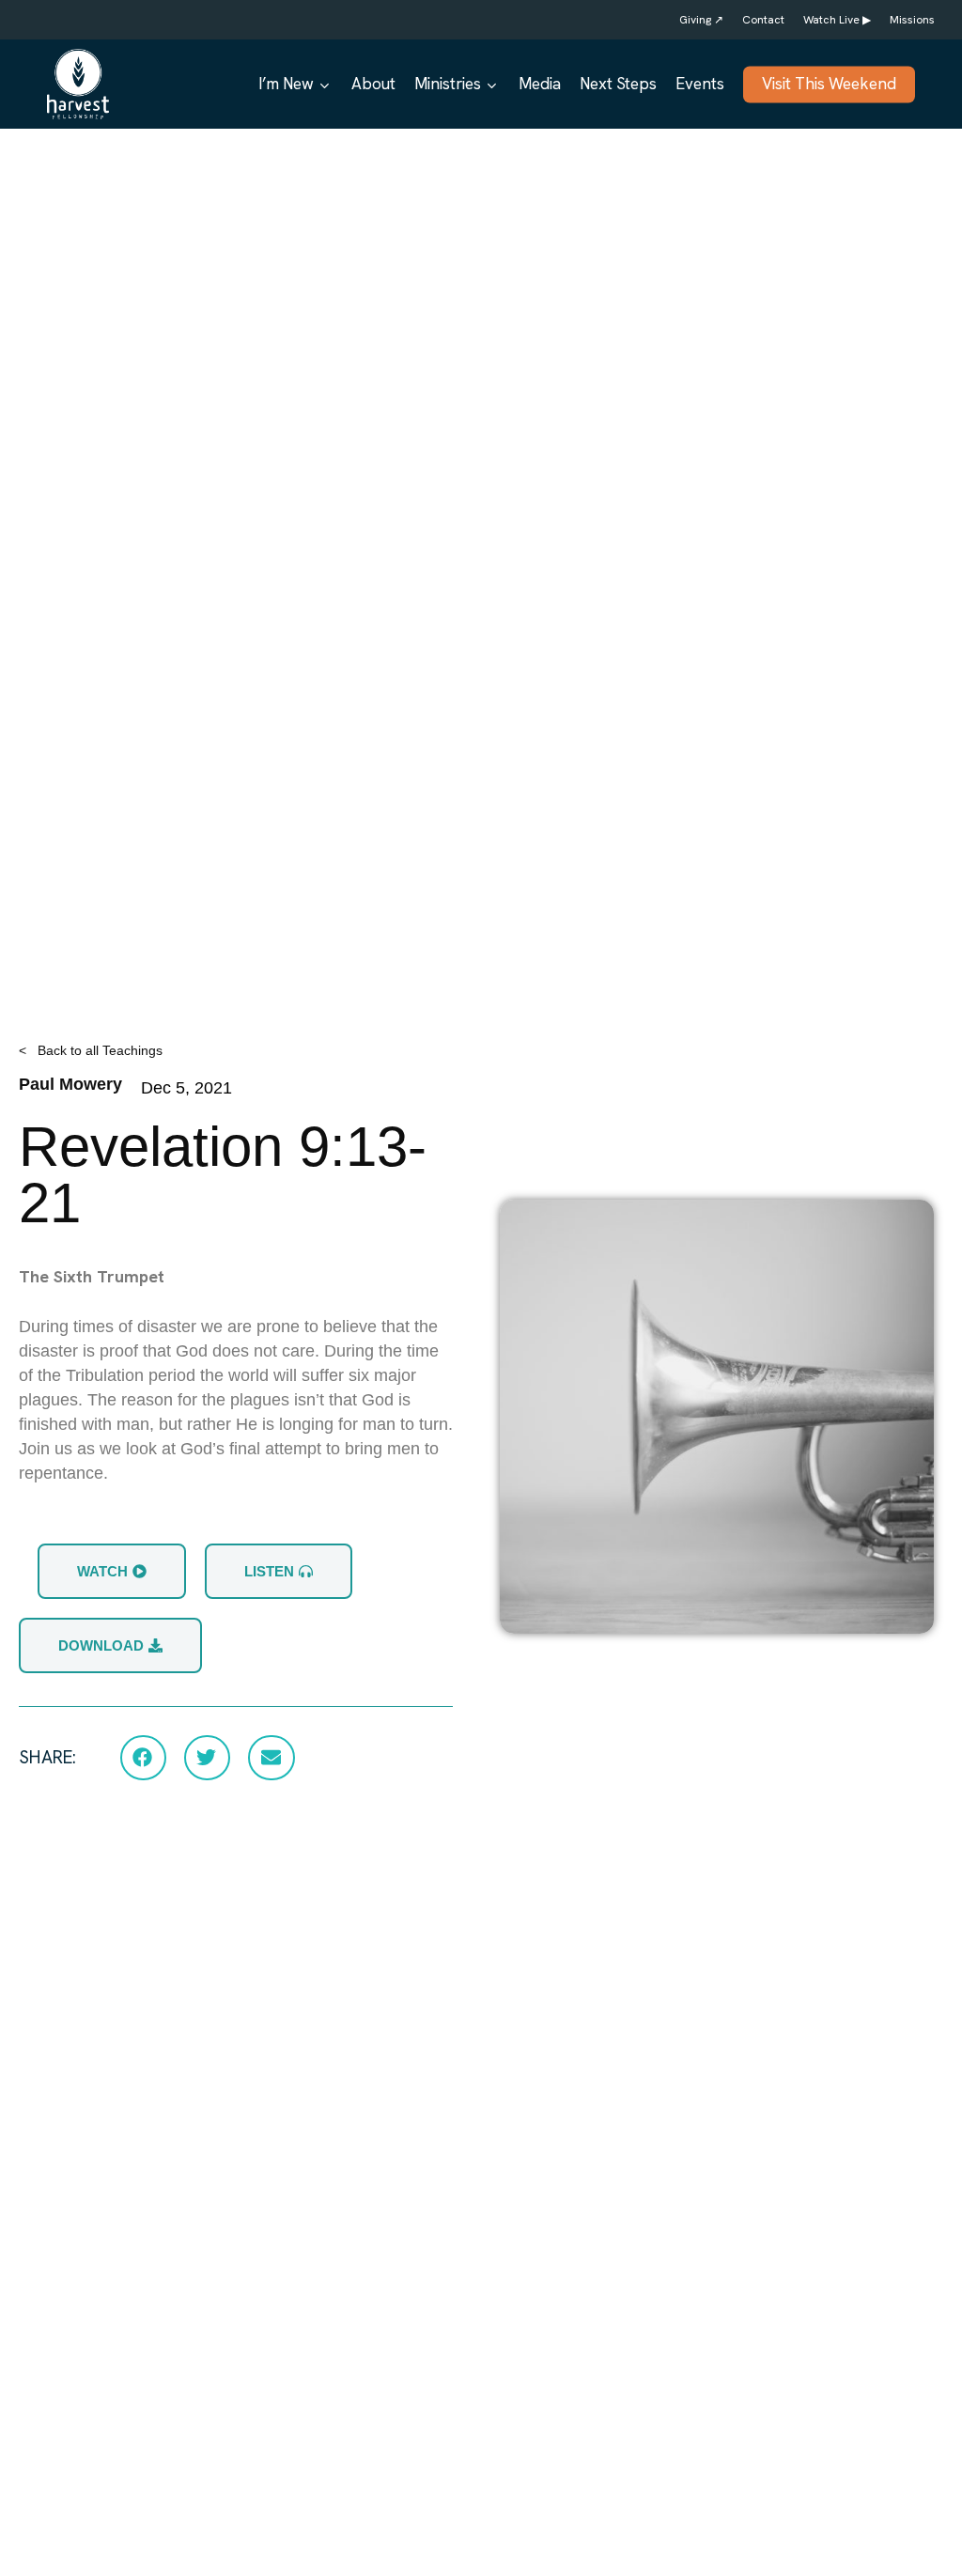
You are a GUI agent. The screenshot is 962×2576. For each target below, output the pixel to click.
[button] (143, 1758)
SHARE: (47, 1757)
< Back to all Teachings (91, 1050)
